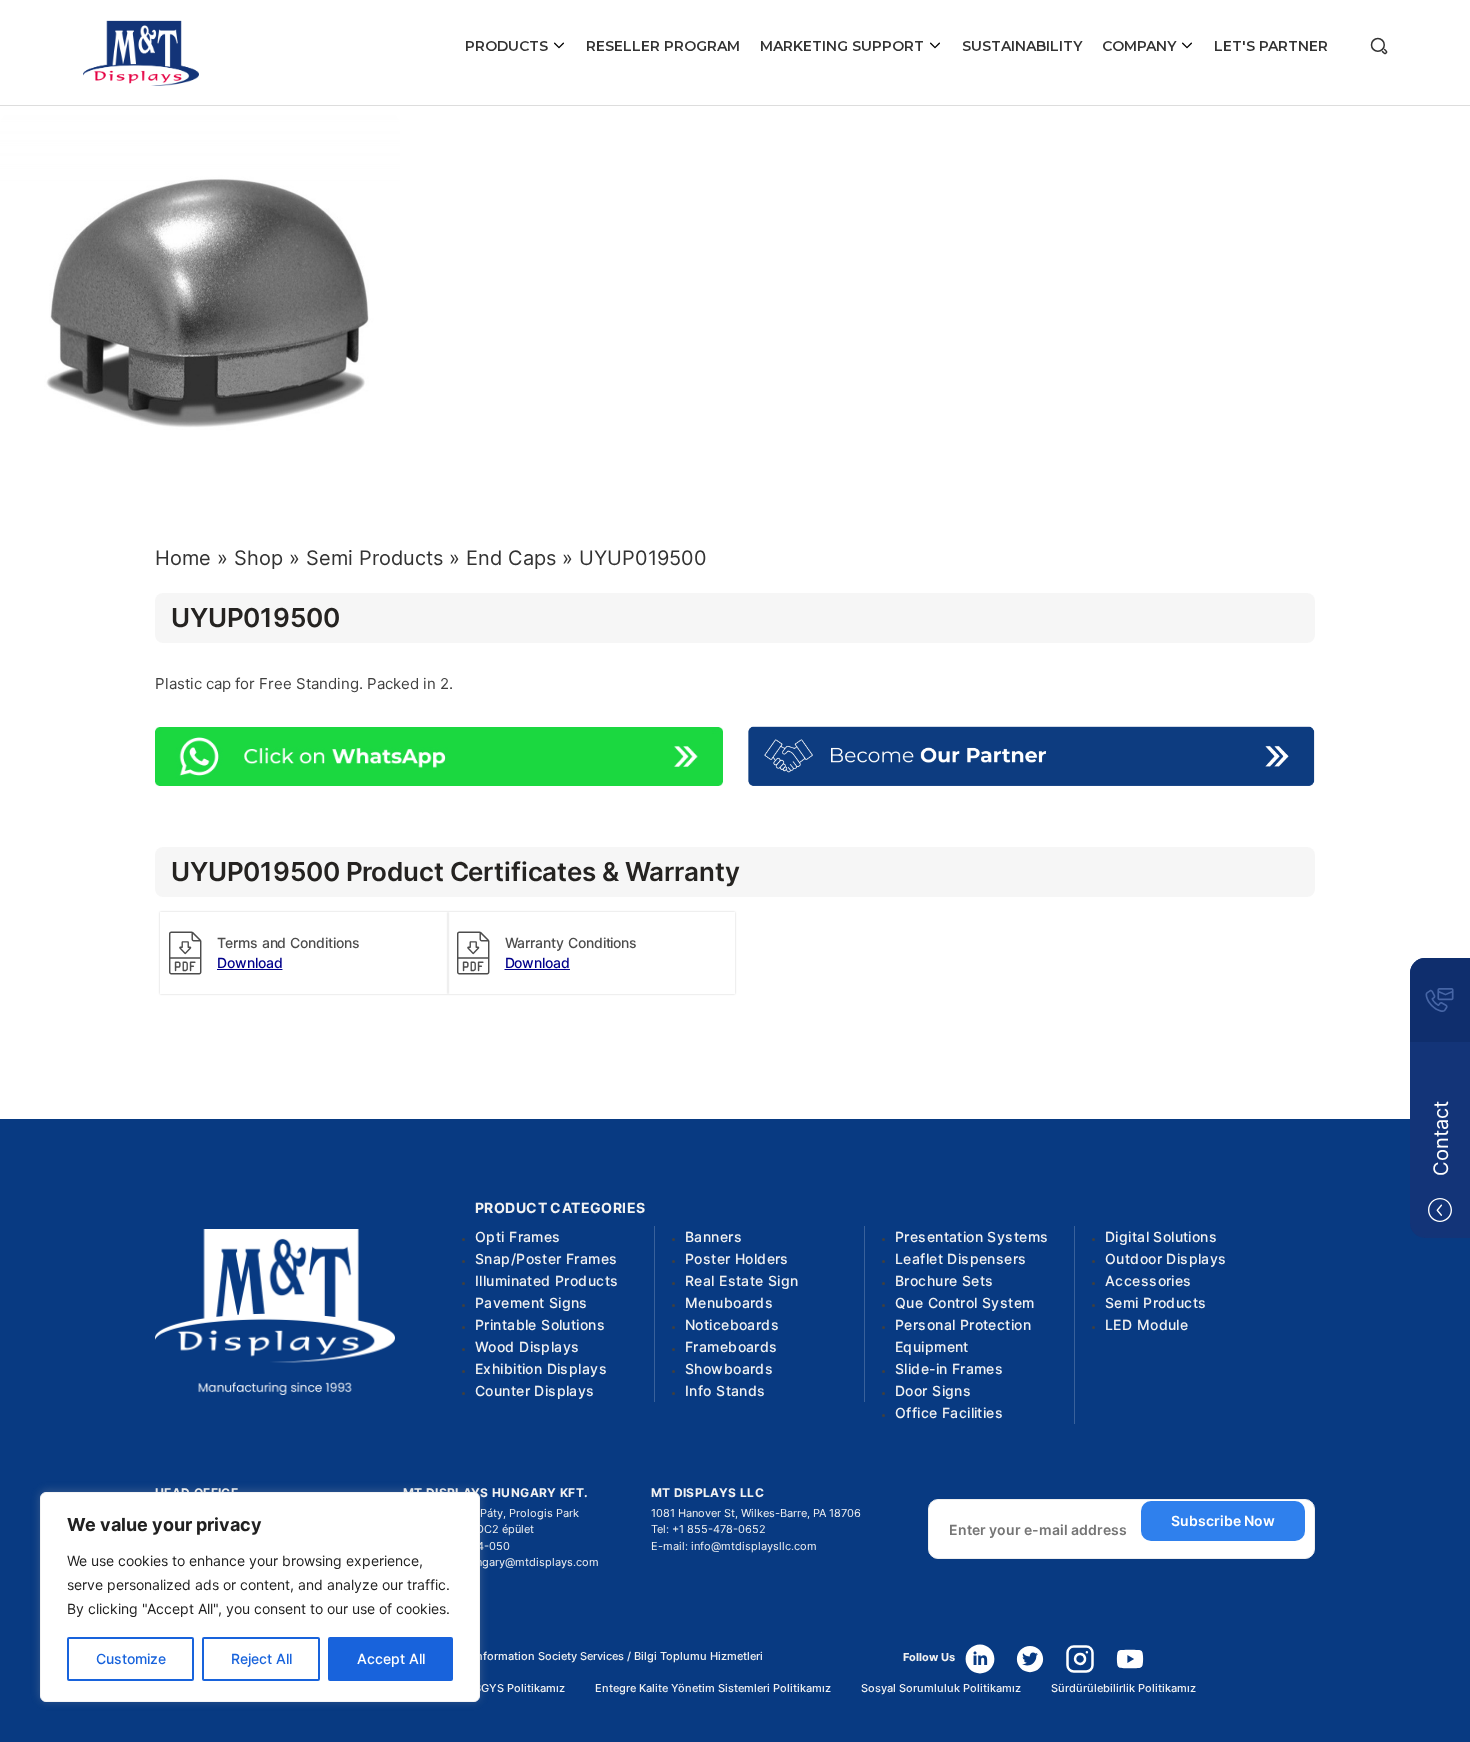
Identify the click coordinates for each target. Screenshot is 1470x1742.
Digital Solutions (1161, 1236)
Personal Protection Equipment (963, 1335)
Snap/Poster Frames (546, 1258)
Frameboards (731, 1346)
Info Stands (725, 1390)
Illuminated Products (546, 1280)
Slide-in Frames (949, 1368)
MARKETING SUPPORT (844, 46)
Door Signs (933, 1390)
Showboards (729, 1368)
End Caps (511, 558)
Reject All (261, 1658)
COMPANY (1141, 46)
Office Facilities (949, 1412)
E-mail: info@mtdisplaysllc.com (734, 1546)
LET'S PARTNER (1271, 46)
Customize (131, 1658)
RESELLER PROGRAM (663, 46)
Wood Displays (527, 1346)
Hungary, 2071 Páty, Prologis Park (491, 1513)
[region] (260, 1597)
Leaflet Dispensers (961, 1258)
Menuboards (729, 1302)
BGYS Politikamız (519, 1688)
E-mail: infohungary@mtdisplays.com (501, 1562)
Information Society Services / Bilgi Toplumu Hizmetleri (618, 1656)
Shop (258, 558)
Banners (713, 1236)
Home (183, 558)
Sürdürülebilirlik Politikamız (1123, 1688)
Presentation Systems (971, 1236)
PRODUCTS (508, 46)
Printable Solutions (540, 1324)
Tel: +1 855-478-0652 (708, 1529)
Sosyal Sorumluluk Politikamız (941, 1688)
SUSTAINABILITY (1022, 46)
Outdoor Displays (1166, 1258)
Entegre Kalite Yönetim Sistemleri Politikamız (713, 1688)
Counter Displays (535, 1390)
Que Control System (965, 1302)
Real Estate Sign (742, 1280)
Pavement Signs (531, 1302)
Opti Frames (518, 1236)
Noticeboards (732, 1324)
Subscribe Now (1223, 1520)
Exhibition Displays (541, 1368)
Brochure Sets (944, 1280)
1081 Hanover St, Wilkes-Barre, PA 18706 (756, 1513)
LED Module (1146, 1324)
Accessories (1148, 1280)
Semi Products (374, 558)
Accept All (391, 1658)
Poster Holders (737, 1258)
